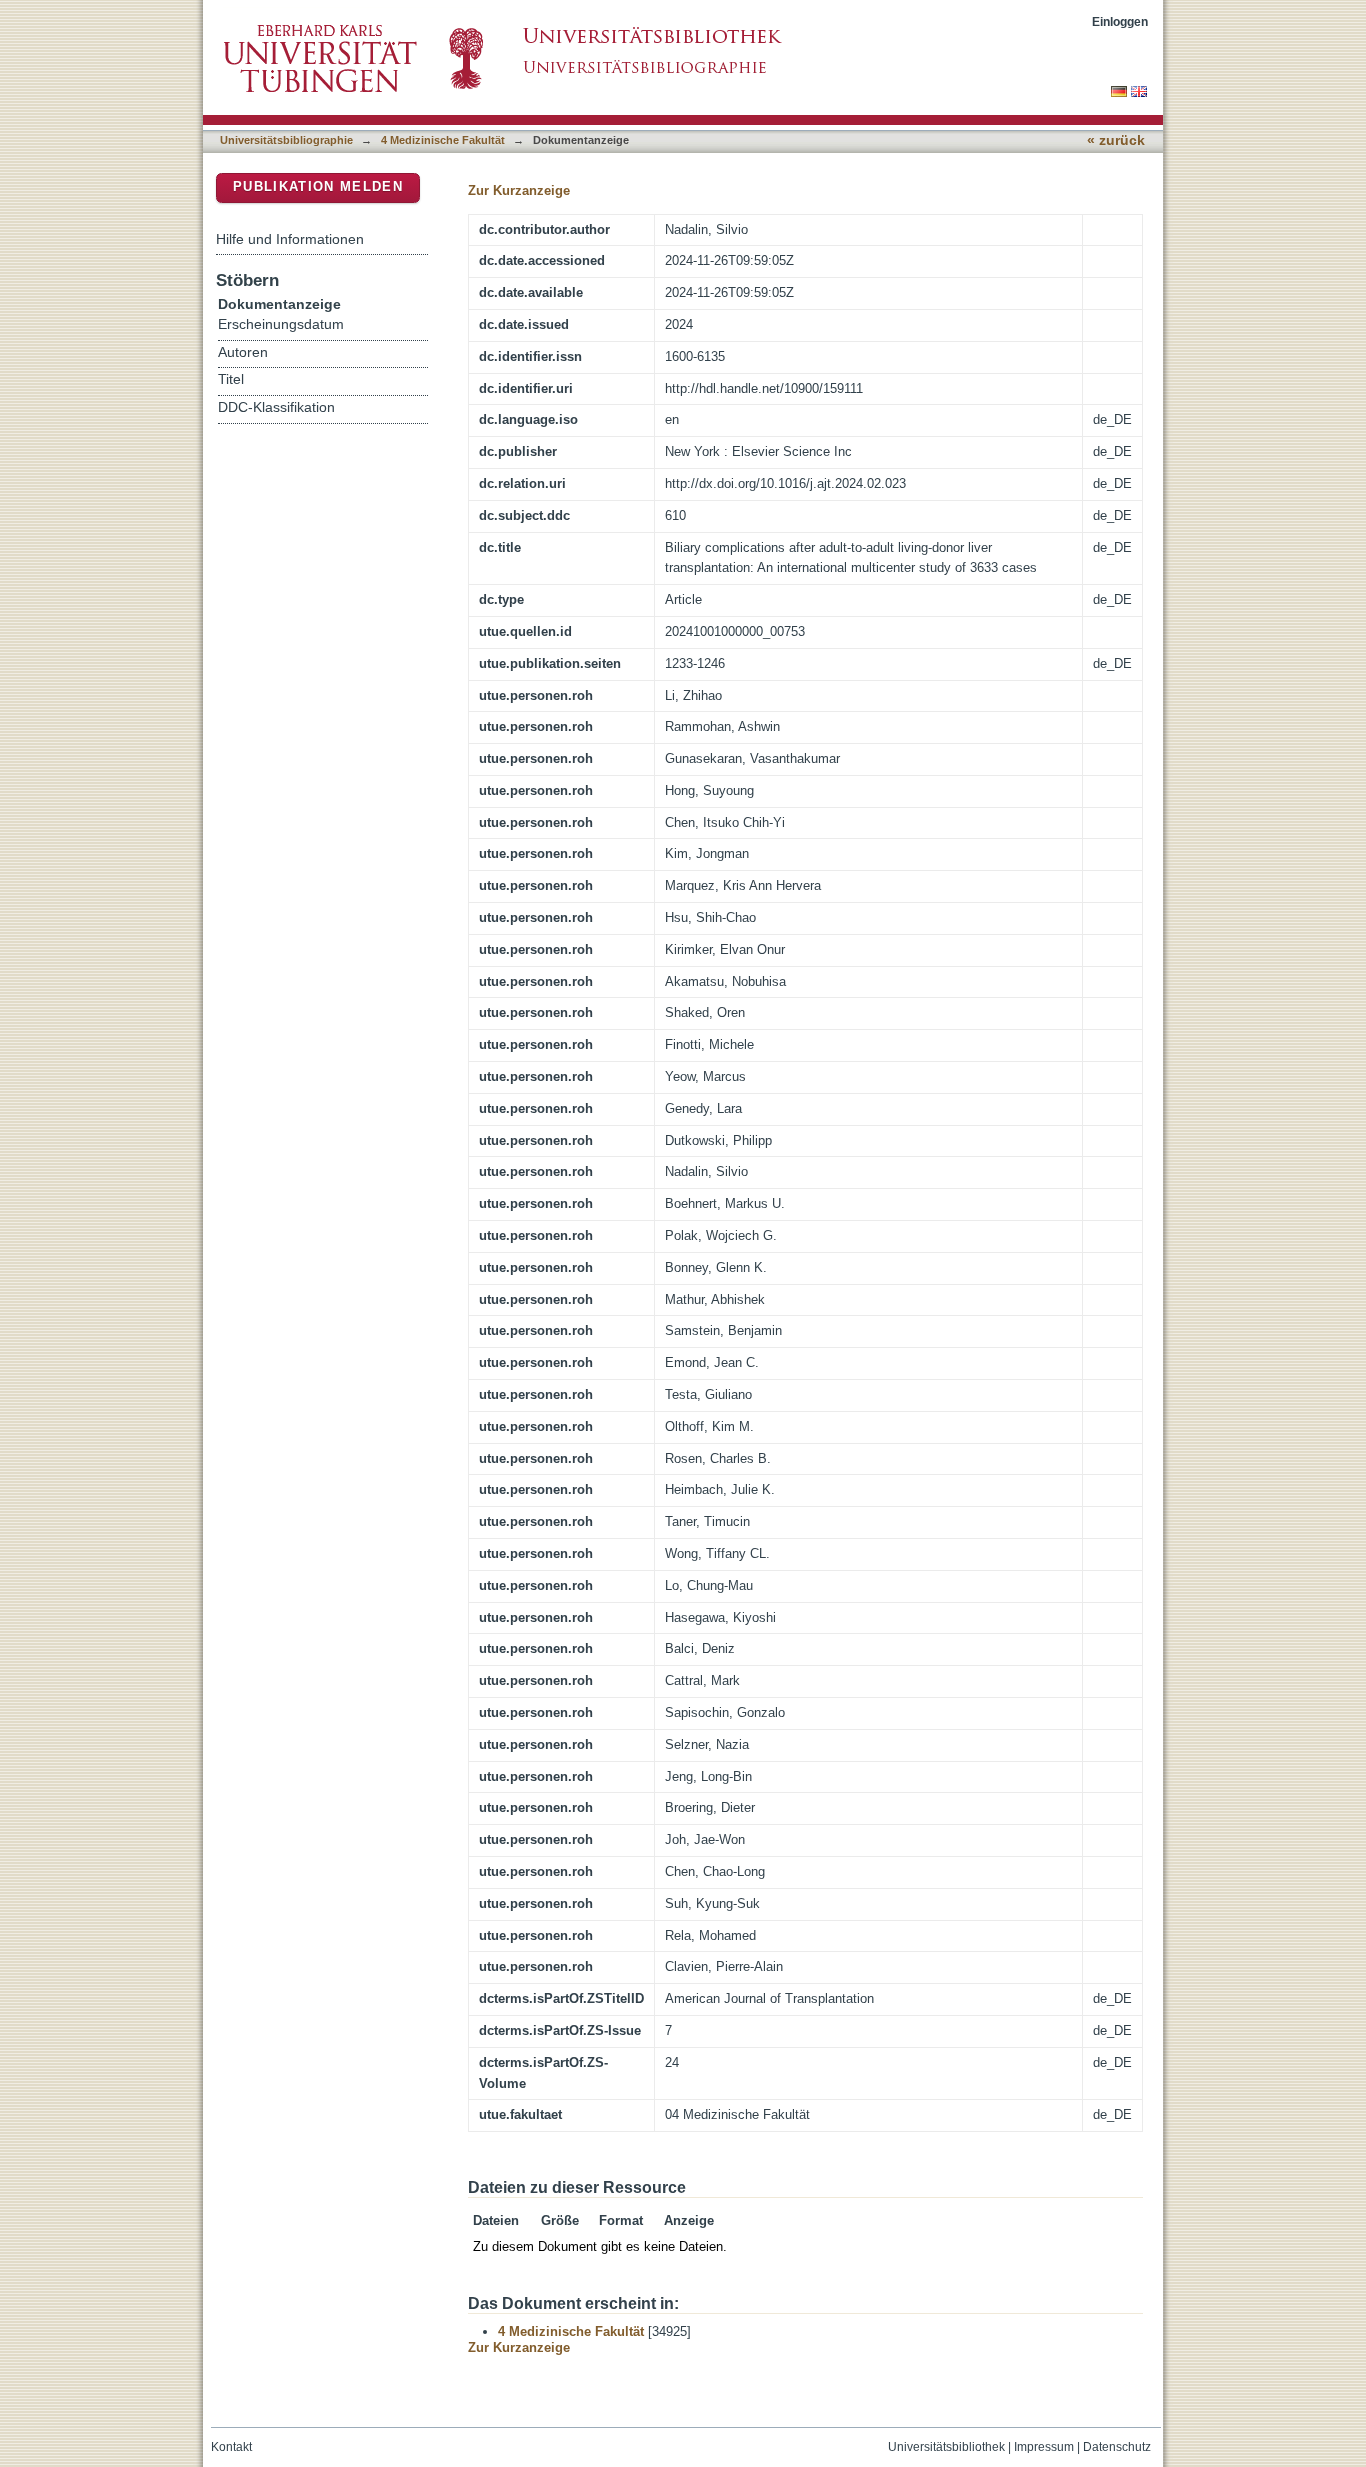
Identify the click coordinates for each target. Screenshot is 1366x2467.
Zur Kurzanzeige (519, 190)
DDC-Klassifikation (276, 407)
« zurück (1116, 140)
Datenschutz (1117, 2447)
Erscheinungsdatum (281, 324)
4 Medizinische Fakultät (443, 140)
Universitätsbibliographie (286, 140)
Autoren (243, 352)
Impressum (1044, 2447)
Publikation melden (318, 186)
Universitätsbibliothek (946, 2447)
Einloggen (1120, 21)
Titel (231, 379)
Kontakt (231, 2447)
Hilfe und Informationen (290, 239)
